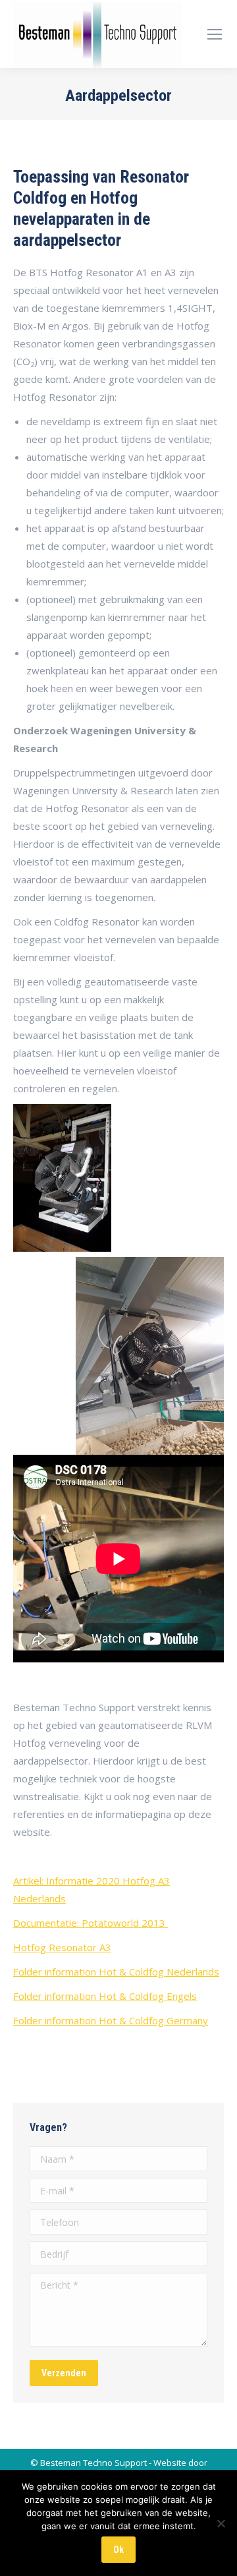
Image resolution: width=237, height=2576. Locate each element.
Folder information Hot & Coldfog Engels (105, 1996)
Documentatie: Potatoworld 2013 (91, 1923)
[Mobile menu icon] (215, 34)
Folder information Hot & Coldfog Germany (111, 2020)
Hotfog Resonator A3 (62, 1947)
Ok (118, 2550)
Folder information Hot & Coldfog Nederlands (116, 1972)
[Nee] (221, 2523)
